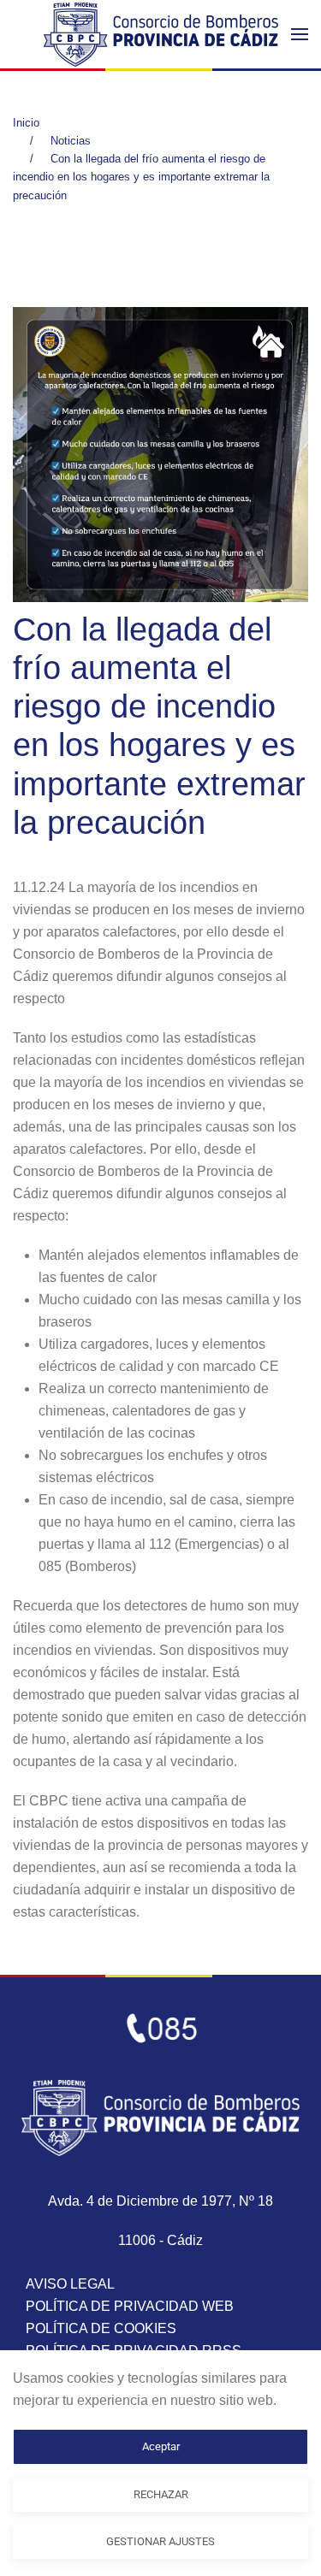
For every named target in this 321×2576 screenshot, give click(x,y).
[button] (300, 34)
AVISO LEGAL (70, 2284)
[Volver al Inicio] (161, 34)
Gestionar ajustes (160, 2541)
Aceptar (161, 2446)
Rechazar (161, 2494)
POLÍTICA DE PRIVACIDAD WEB (130, 2306)
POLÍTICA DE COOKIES (101, 2328)
